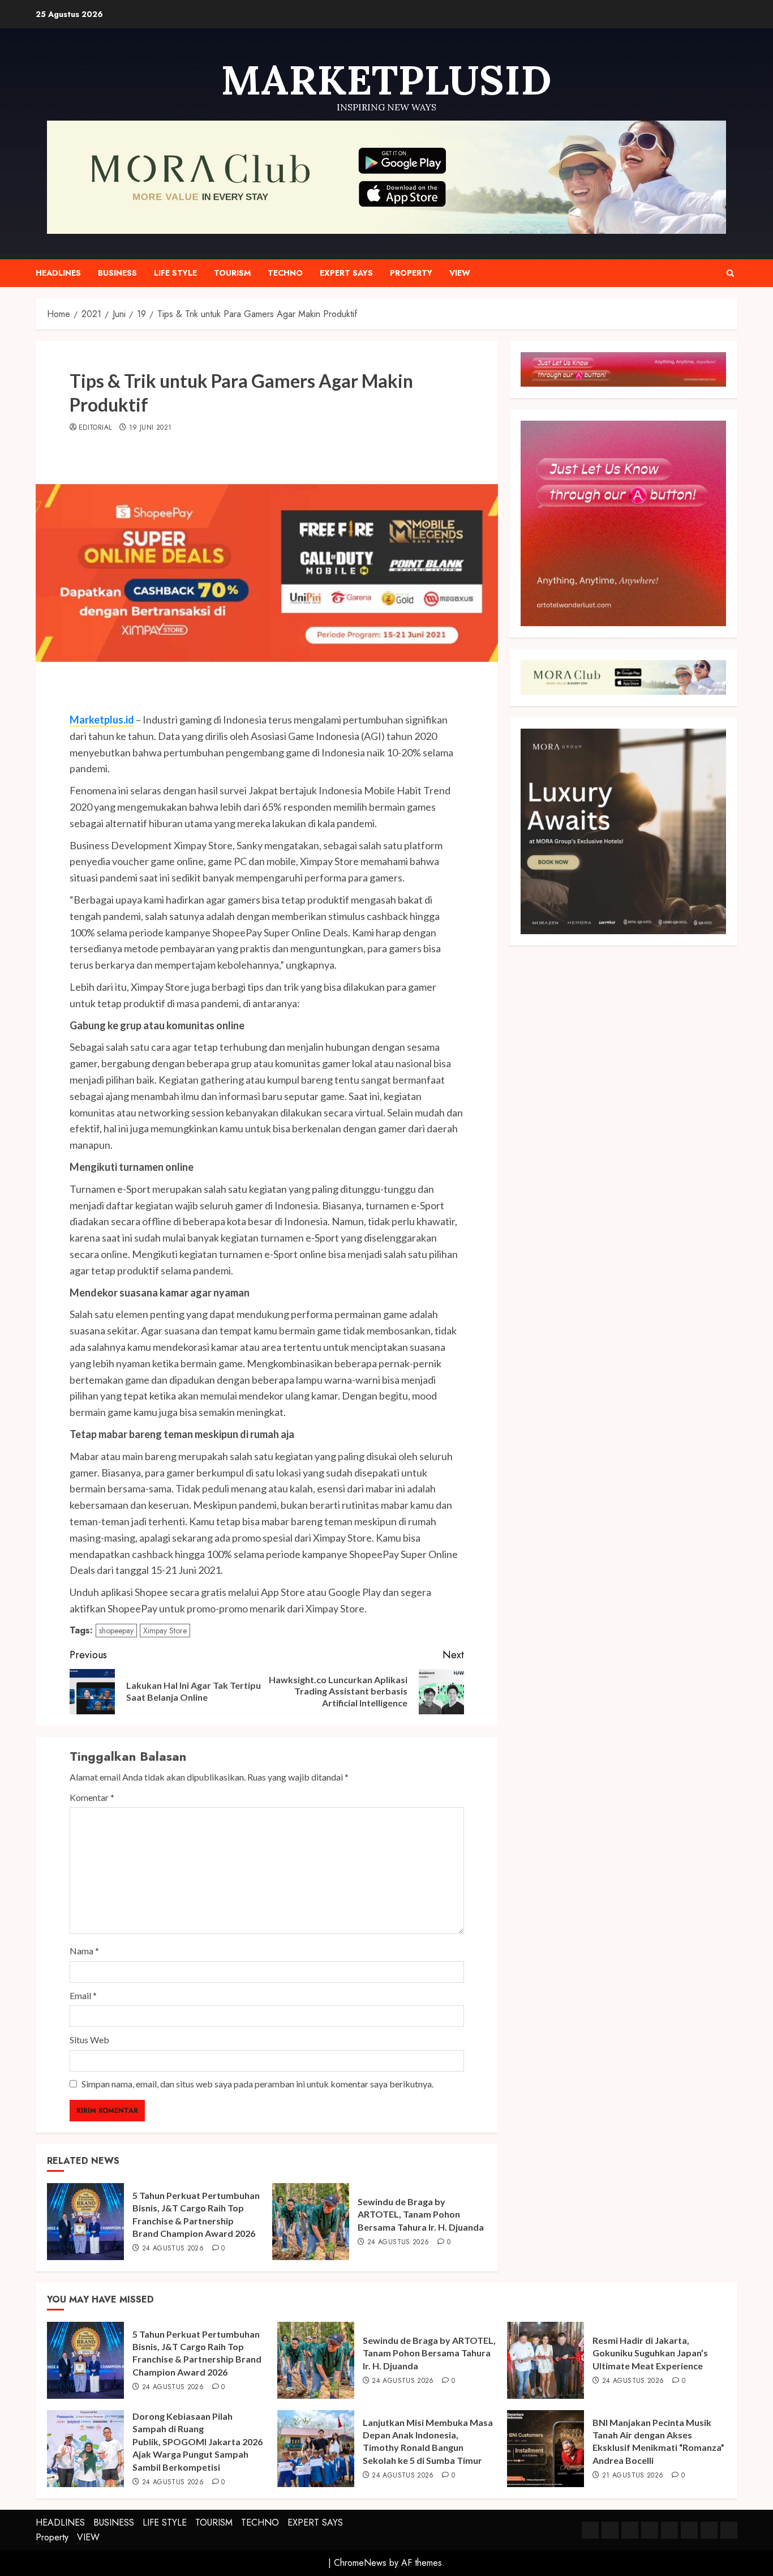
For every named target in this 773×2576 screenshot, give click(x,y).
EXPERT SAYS (346, 273)
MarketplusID (386, 80)
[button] (730, 273)
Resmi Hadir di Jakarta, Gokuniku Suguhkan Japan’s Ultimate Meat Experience (650, 2353)
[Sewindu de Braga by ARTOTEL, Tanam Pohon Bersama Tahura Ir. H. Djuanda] (311, 2222)
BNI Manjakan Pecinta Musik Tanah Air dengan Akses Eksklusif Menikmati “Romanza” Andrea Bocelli (658, 2441)
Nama (84, 1951)
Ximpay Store (165, 1631)
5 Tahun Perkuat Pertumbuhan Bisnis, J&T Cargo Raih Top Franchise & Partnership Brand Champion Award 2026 (197, 2353)
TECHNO (285, 273)
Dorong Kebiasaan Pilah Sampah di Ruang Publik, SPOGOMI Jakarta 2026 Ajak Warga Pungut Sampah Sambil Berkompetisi (197, 2442)
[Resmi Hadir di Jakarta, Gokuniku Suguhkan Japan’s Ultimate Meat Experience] (546, 2360)
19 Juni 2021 (150, 428)
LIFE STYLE (175, 273)
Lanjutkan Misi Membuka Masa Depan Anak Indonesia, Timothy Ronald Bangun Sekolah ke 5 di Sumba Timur (428, 2441)
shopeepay (116, 1631)
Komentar (92, 1797)
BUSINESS (117, 273)
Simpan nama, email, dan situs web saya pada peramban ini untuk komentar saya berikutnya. (257, 2084)
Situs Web (89, 2040)
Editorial (95, 428)
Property (411, 273)
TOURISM (232, 273)
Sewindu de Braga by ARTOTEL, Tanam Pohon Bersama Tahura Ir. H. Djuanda (421, 2214)
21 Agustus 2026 (633, 2476)
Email (83, 1995)
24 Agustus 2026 (173, 2249)
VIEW (460, 273)
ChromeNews (360, 2563)
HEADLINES (58, 273)
